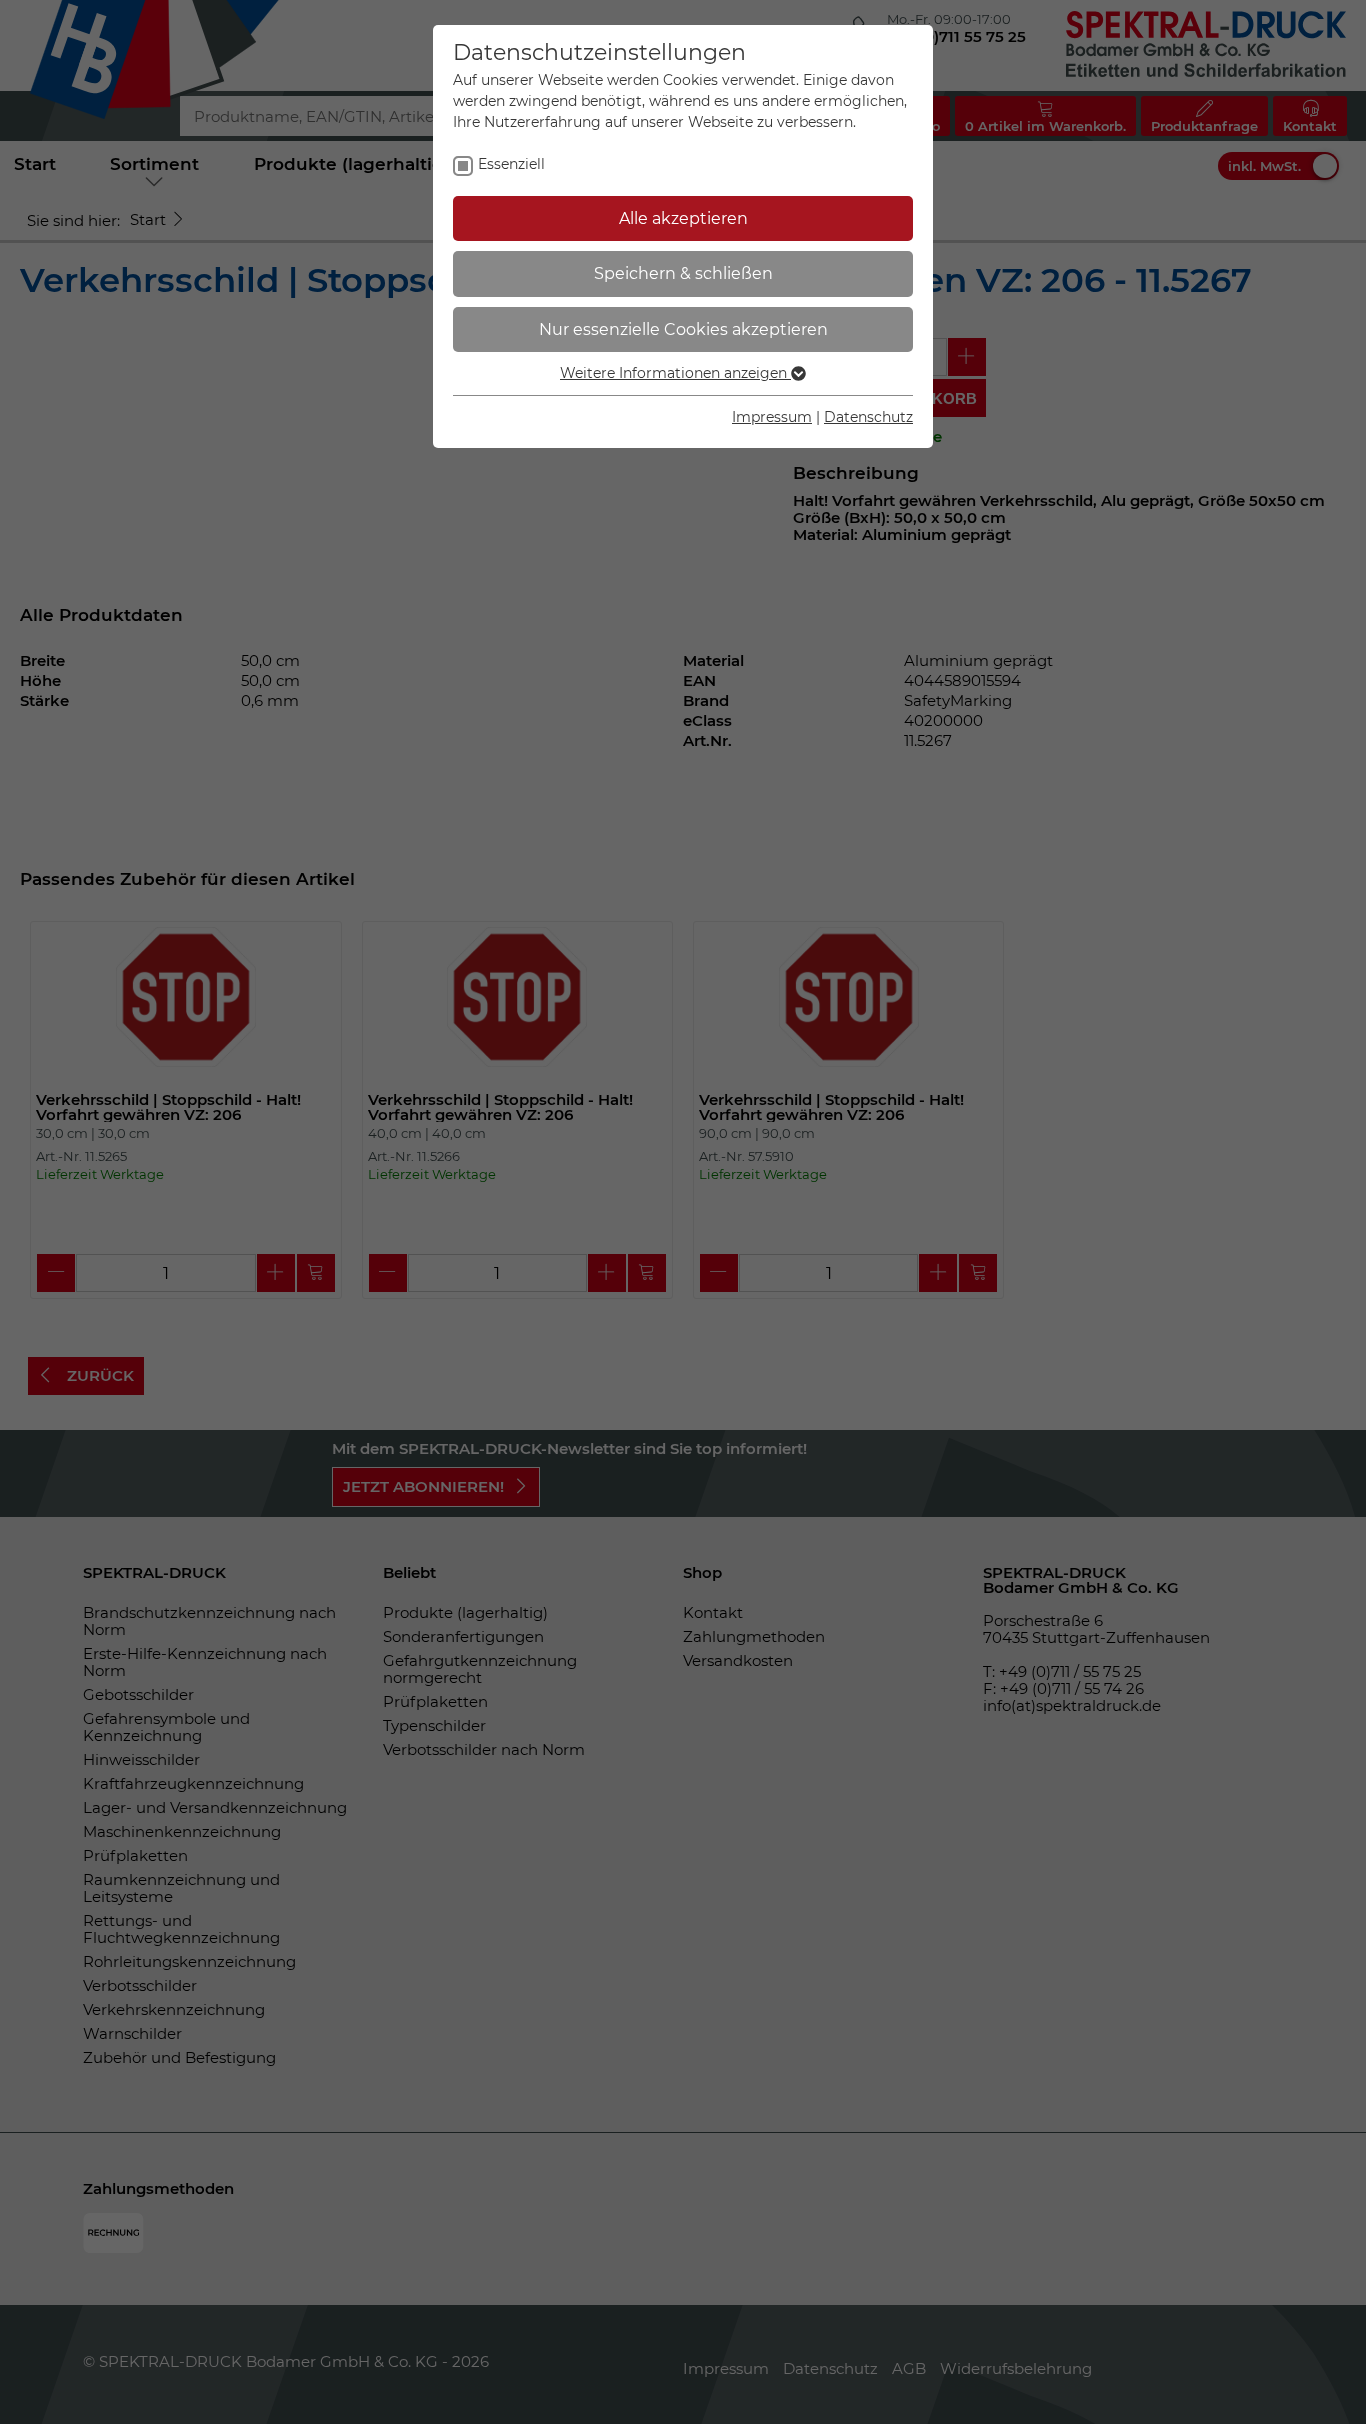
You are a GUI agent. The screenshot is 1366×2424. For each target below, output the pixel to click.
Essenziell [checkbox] (511, 164)
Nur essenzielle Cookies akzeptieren (683, 329)
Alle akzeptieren (683, 218)
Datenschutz (868, 417)
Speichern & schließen (683, 273)
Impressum (772, 417)
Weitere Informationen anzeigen (675, 373)
